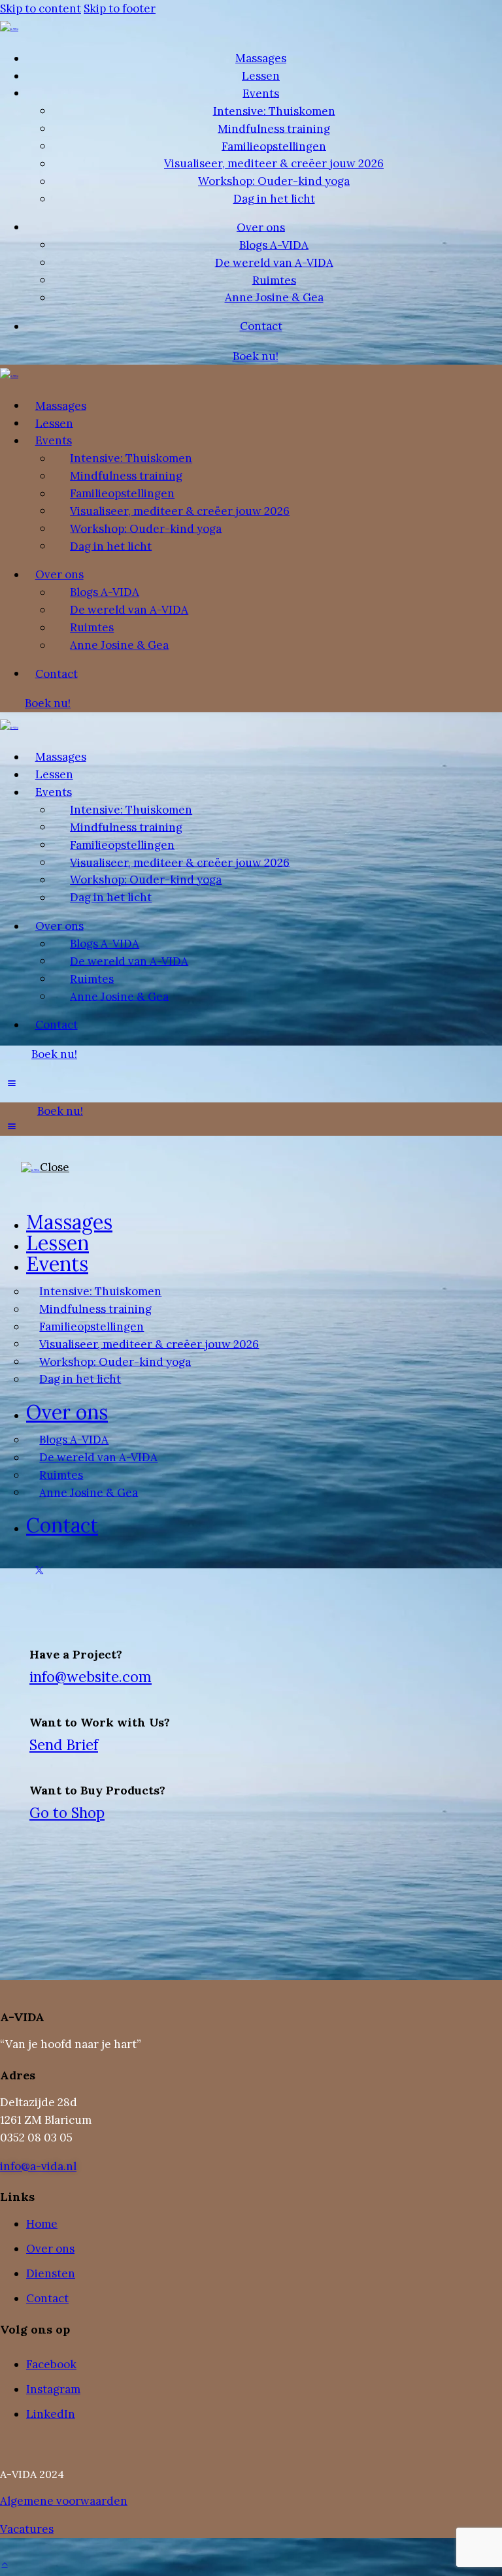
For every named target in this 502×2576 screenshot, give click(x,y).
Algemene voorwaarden (64, 2501)
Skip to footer (120, 8)
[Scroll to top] (5, 2562)
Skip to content (41, 8)
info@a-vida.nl (38, 2166)
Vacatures (27, 2529)
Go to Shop (67, 1813)
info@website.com (91, 1677)
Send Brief (64, 1745)
